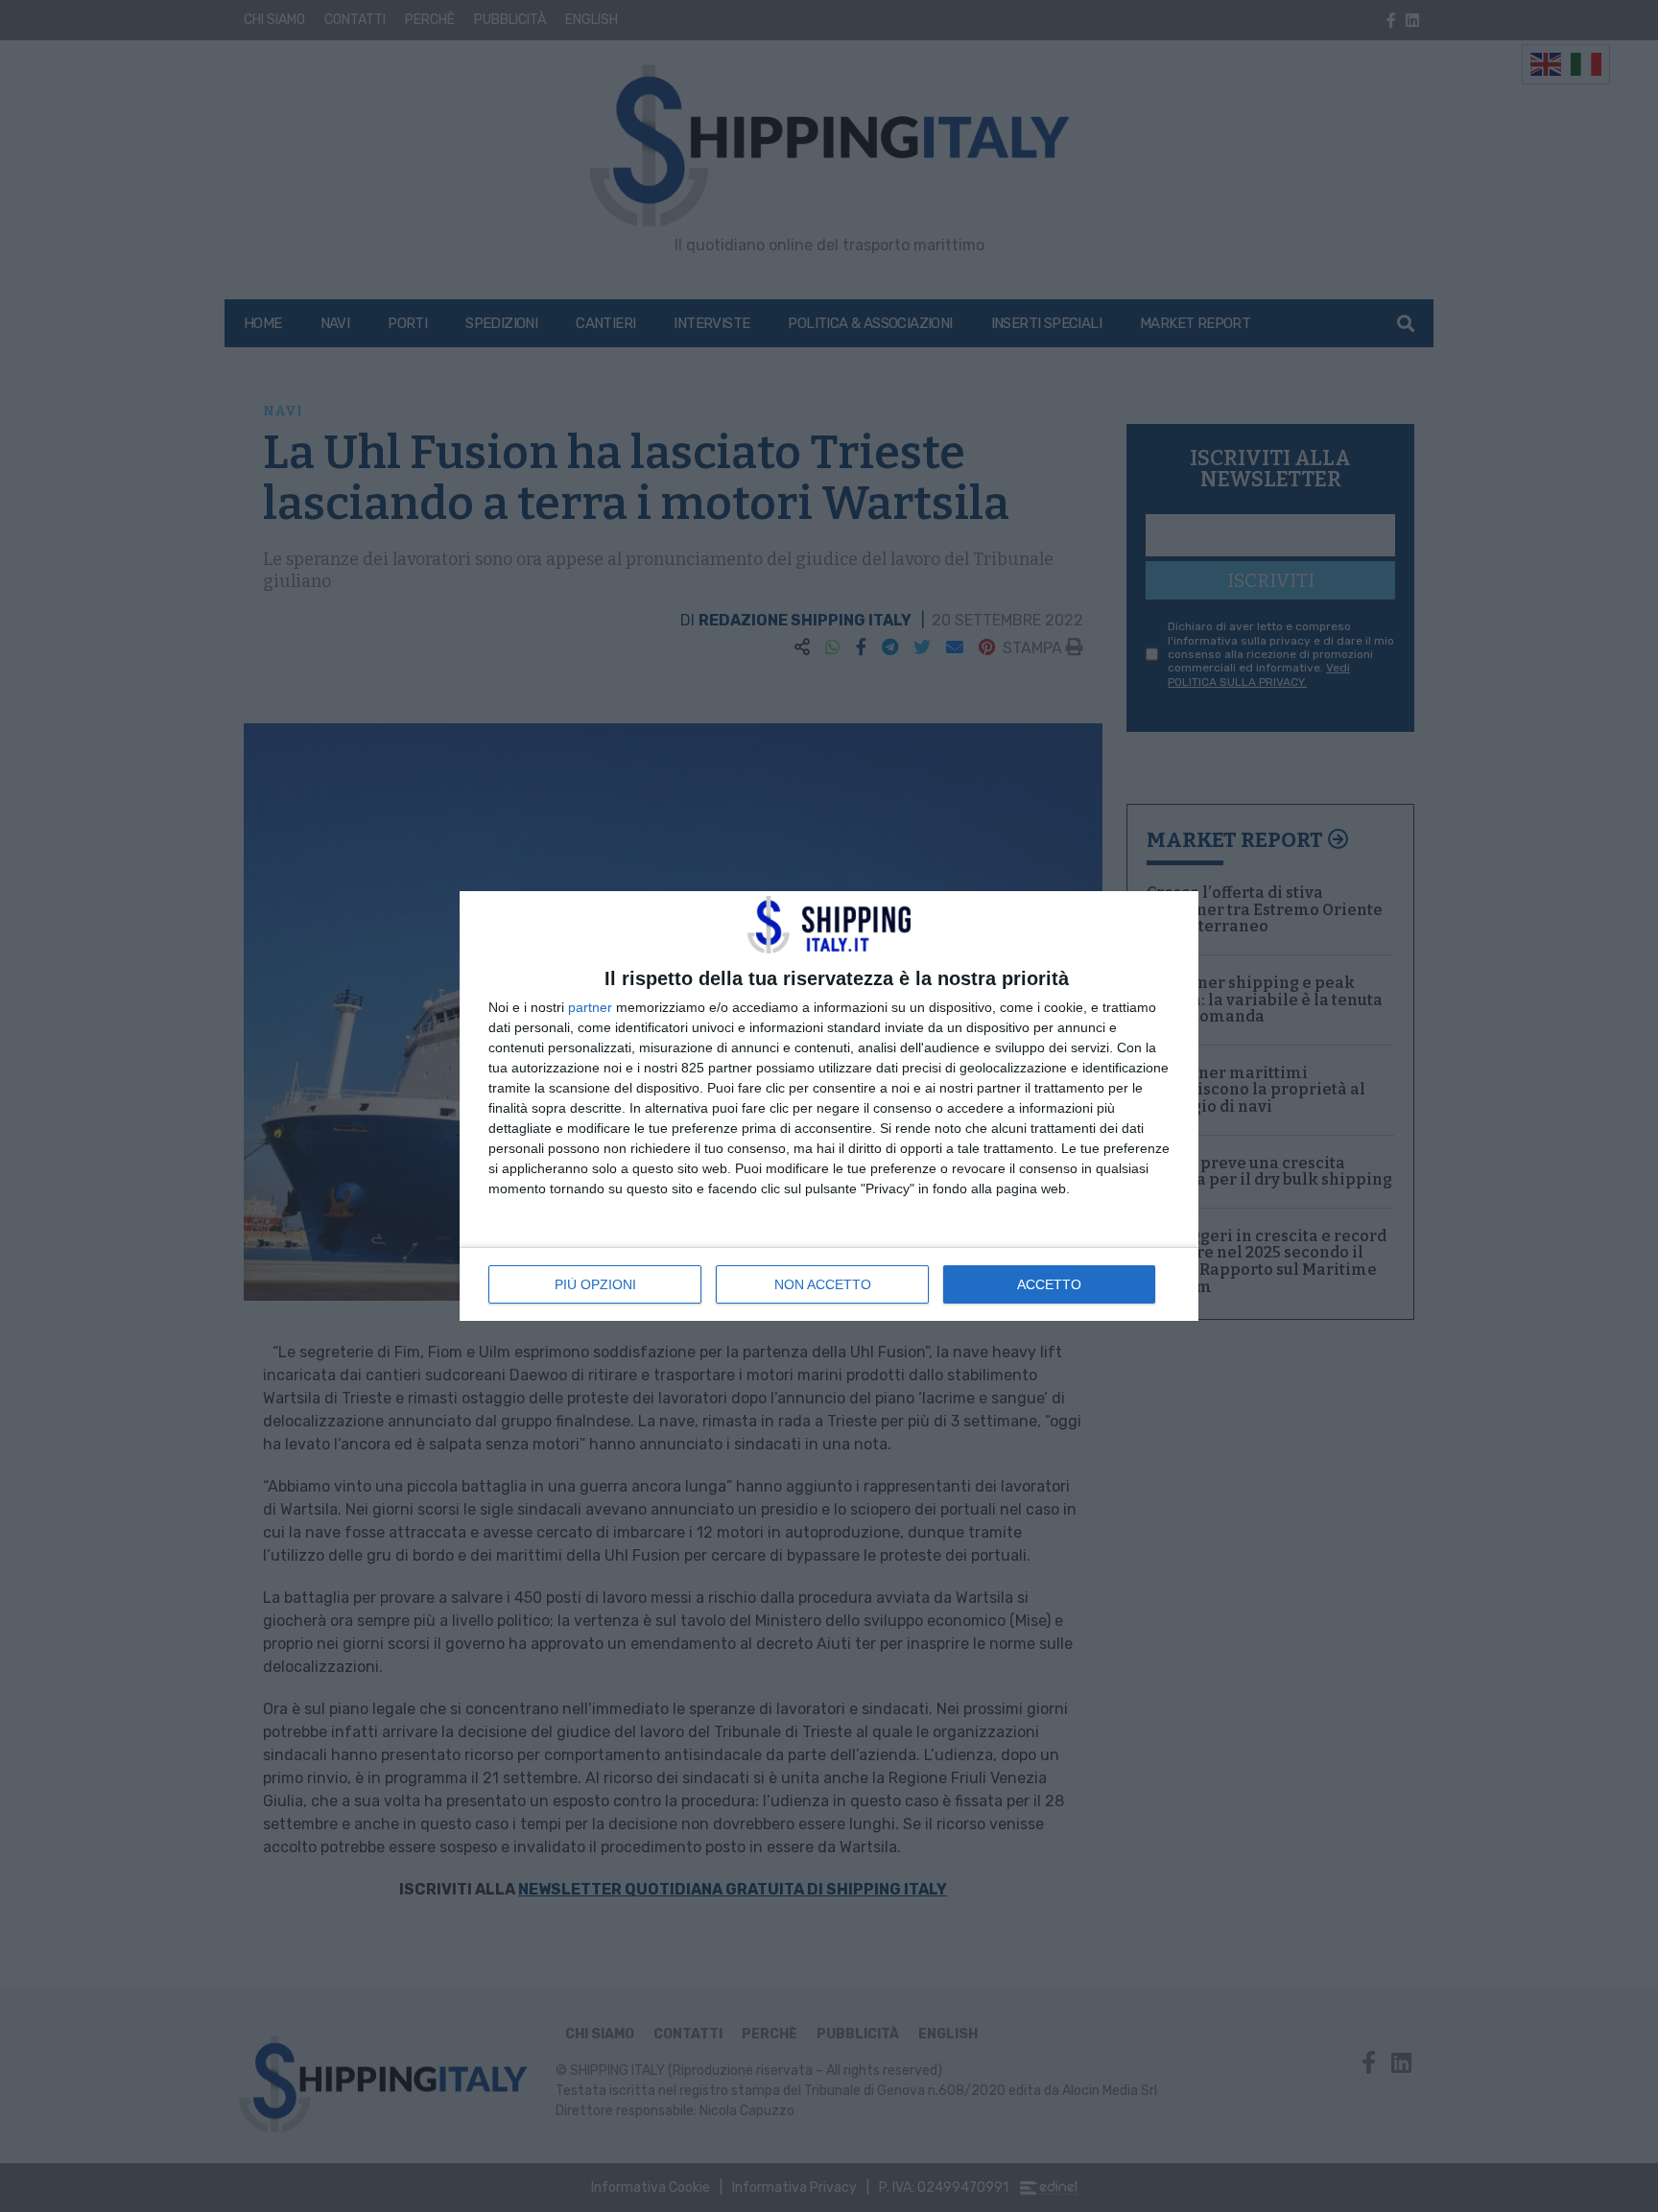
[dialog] (829, 1106)
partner (590, 1007)
